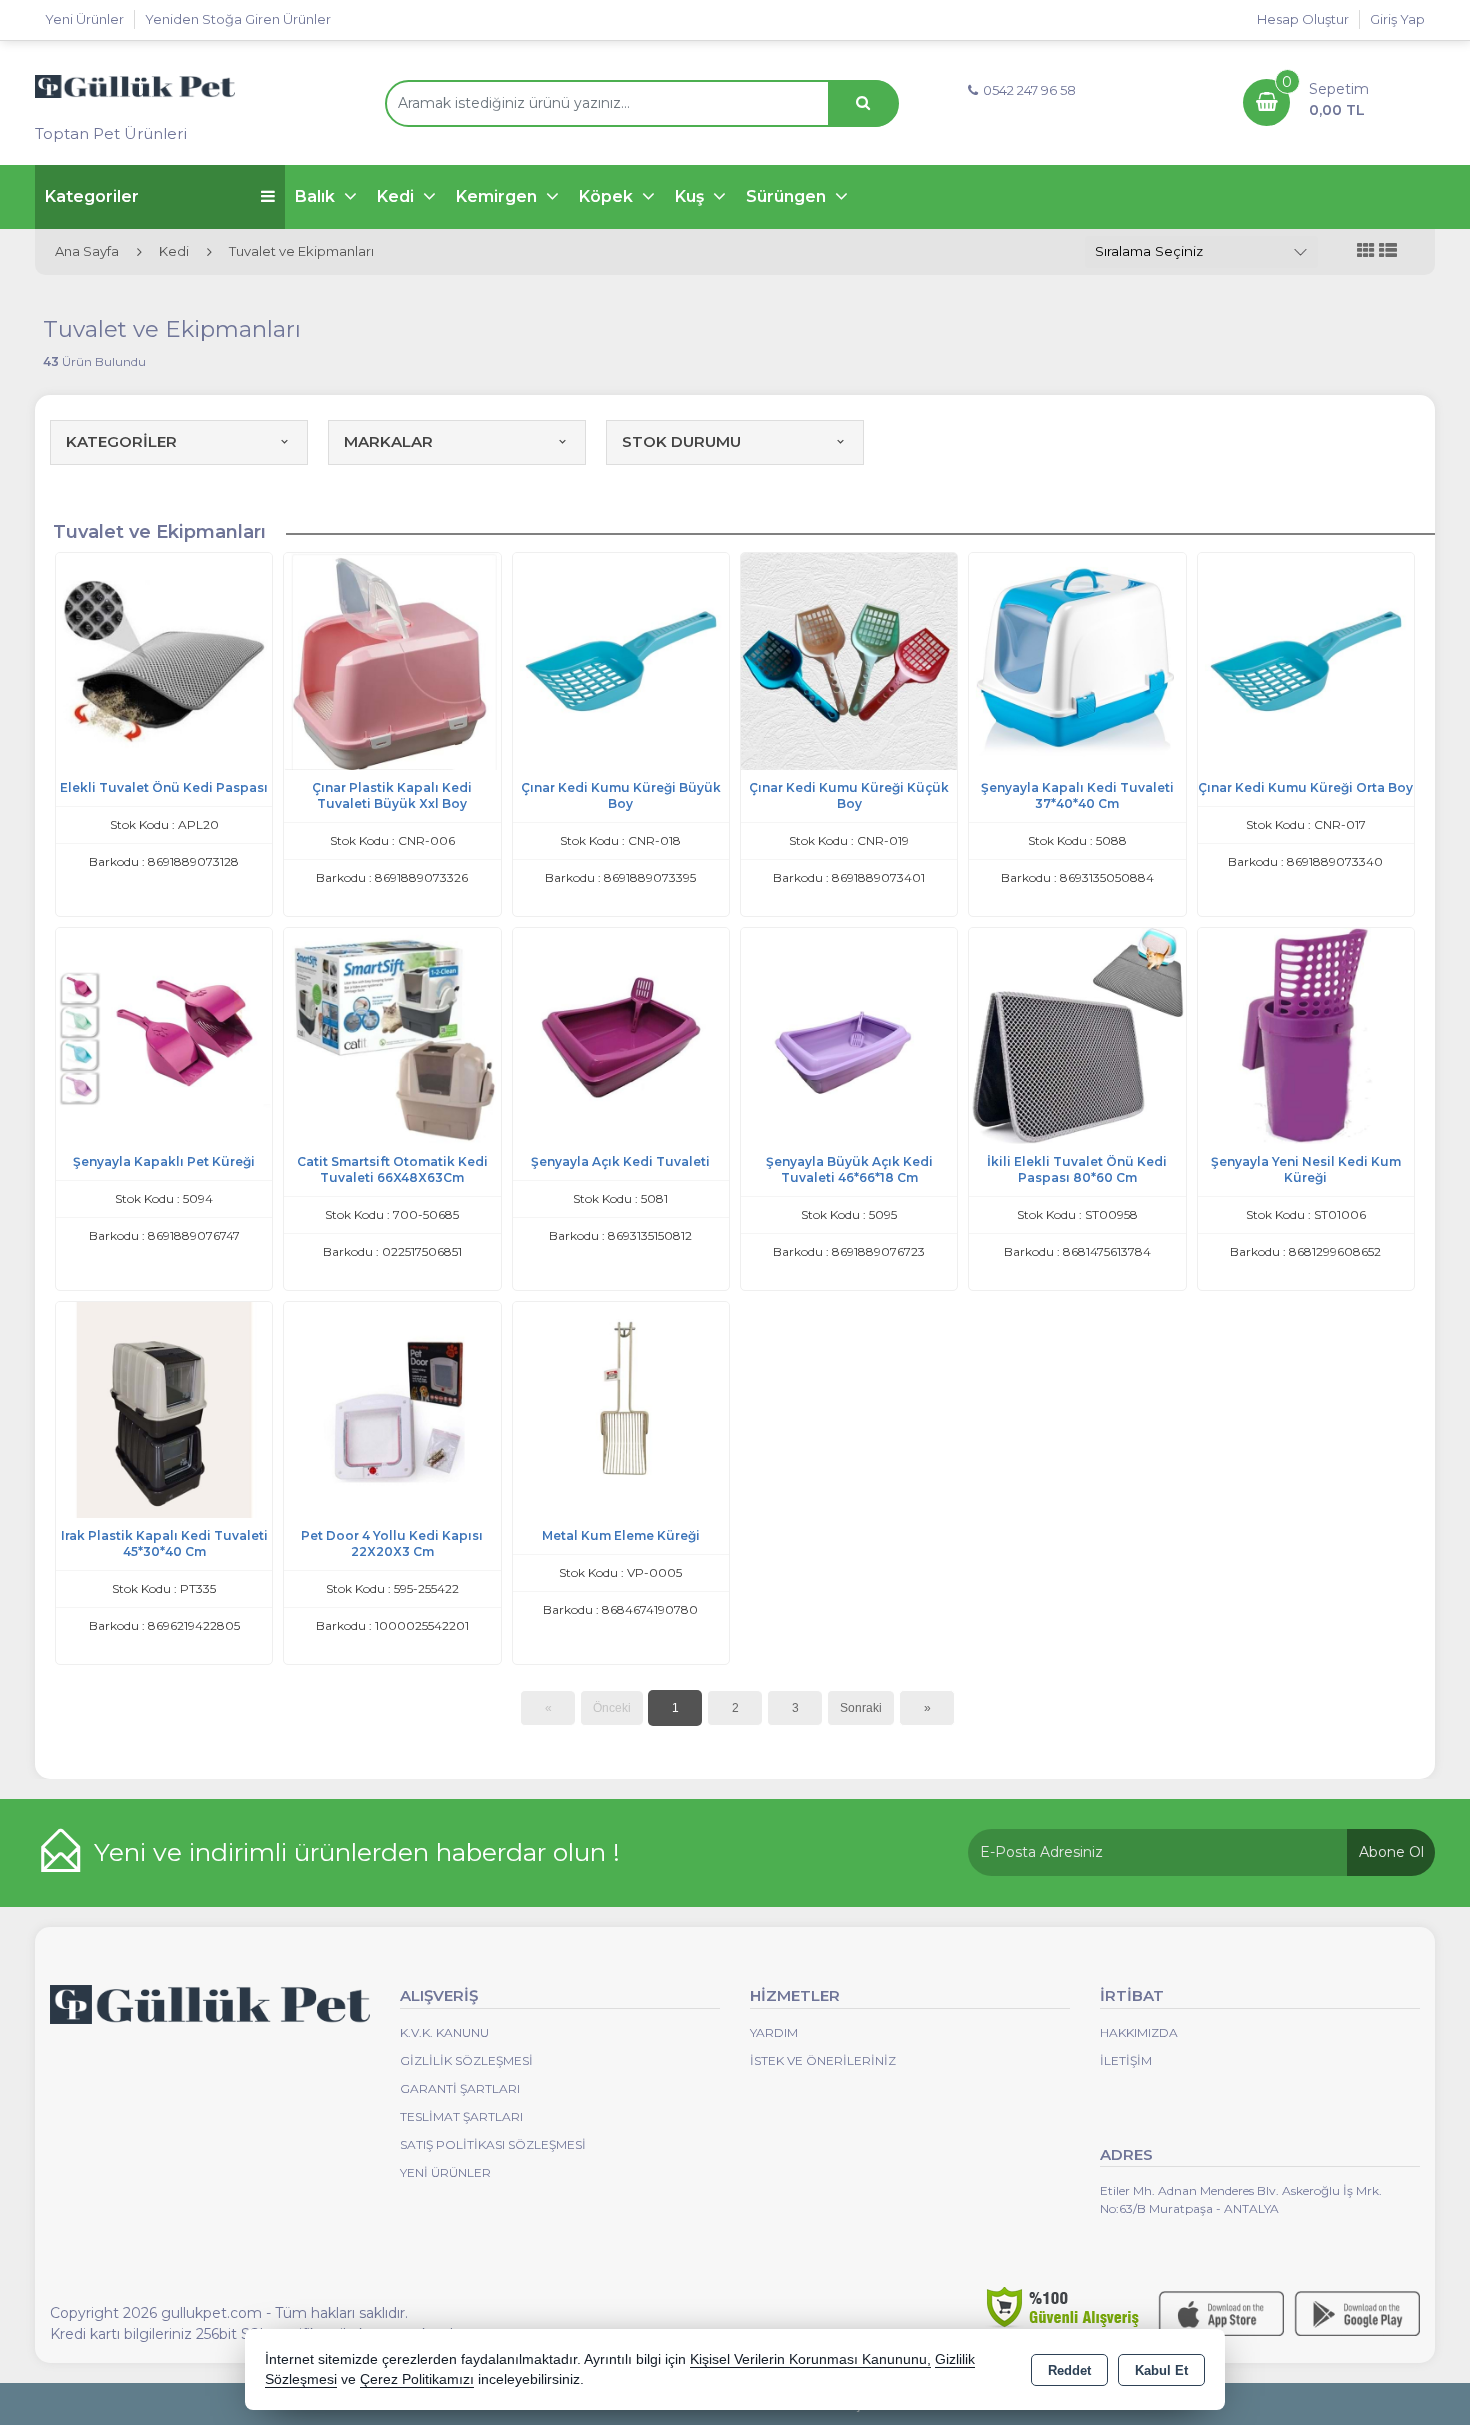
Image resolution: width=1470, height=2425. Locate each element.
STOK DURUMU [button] (681, 441)
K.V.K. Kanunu (444, 2032)
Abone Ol (1391, 1852)
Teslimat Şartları (461, 2116)
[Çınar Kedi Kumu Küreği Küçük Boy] (849, 659)
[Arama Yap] (863, 103)
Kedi (397, 196)
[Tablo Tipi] (1388, 251)
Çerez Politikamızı (417, 2379)
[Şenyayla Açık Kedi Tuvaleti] (621, 1034)
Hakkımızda (1139, 2032)
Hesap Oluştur (1303, 19)
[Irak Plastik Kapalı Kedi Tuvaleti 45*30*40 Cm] (164, 1408)
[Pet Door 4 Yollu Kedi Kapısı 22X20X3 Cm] (392, 1408)
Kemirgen (498, 196)
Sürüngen (788, 196)
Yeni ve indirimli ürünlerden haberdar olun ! (357, 1852)
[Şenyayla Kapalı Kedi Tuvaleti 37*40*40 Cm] (1077, 659)
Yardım (774, 2032)
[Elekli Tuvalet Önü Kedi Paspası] (164, 659)
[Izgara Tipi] (1366, 251)
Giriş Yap (1397, 19)
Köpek (608, 196)
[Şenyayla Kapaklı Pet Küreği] (164, 1034)
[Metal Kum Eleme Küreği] (621, 1408)
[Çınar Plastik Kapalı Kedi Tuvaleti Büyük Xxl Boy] (392, 659)
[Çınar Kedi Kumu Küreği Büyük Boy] (621, 659)
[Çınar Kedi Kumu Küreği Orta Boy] (1306, 659)
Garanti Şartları (460, 2088)
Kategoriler (92, 196)
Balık (317, 196)
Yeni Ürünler (445, 2172)
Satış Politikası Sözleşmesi (493, 2144)
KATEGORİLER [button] (121, 441)
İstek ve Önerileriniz (823, 2060)
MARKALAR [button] (388, 441)
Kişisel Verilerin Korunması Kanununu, (810, 2359)
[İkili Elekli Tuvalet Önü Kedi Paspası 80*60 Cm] (1077, 1034)
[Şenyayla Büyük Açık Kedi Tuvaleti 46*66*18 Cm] (849, 1034)
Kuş (691, 196)
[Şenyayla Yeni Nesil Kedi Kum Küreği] (1306, 1034)
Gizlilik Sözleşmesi (466, 2060)
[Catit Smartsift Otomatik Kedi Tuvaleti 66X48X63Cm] (392, 1034)
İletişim (1126, 2060)
